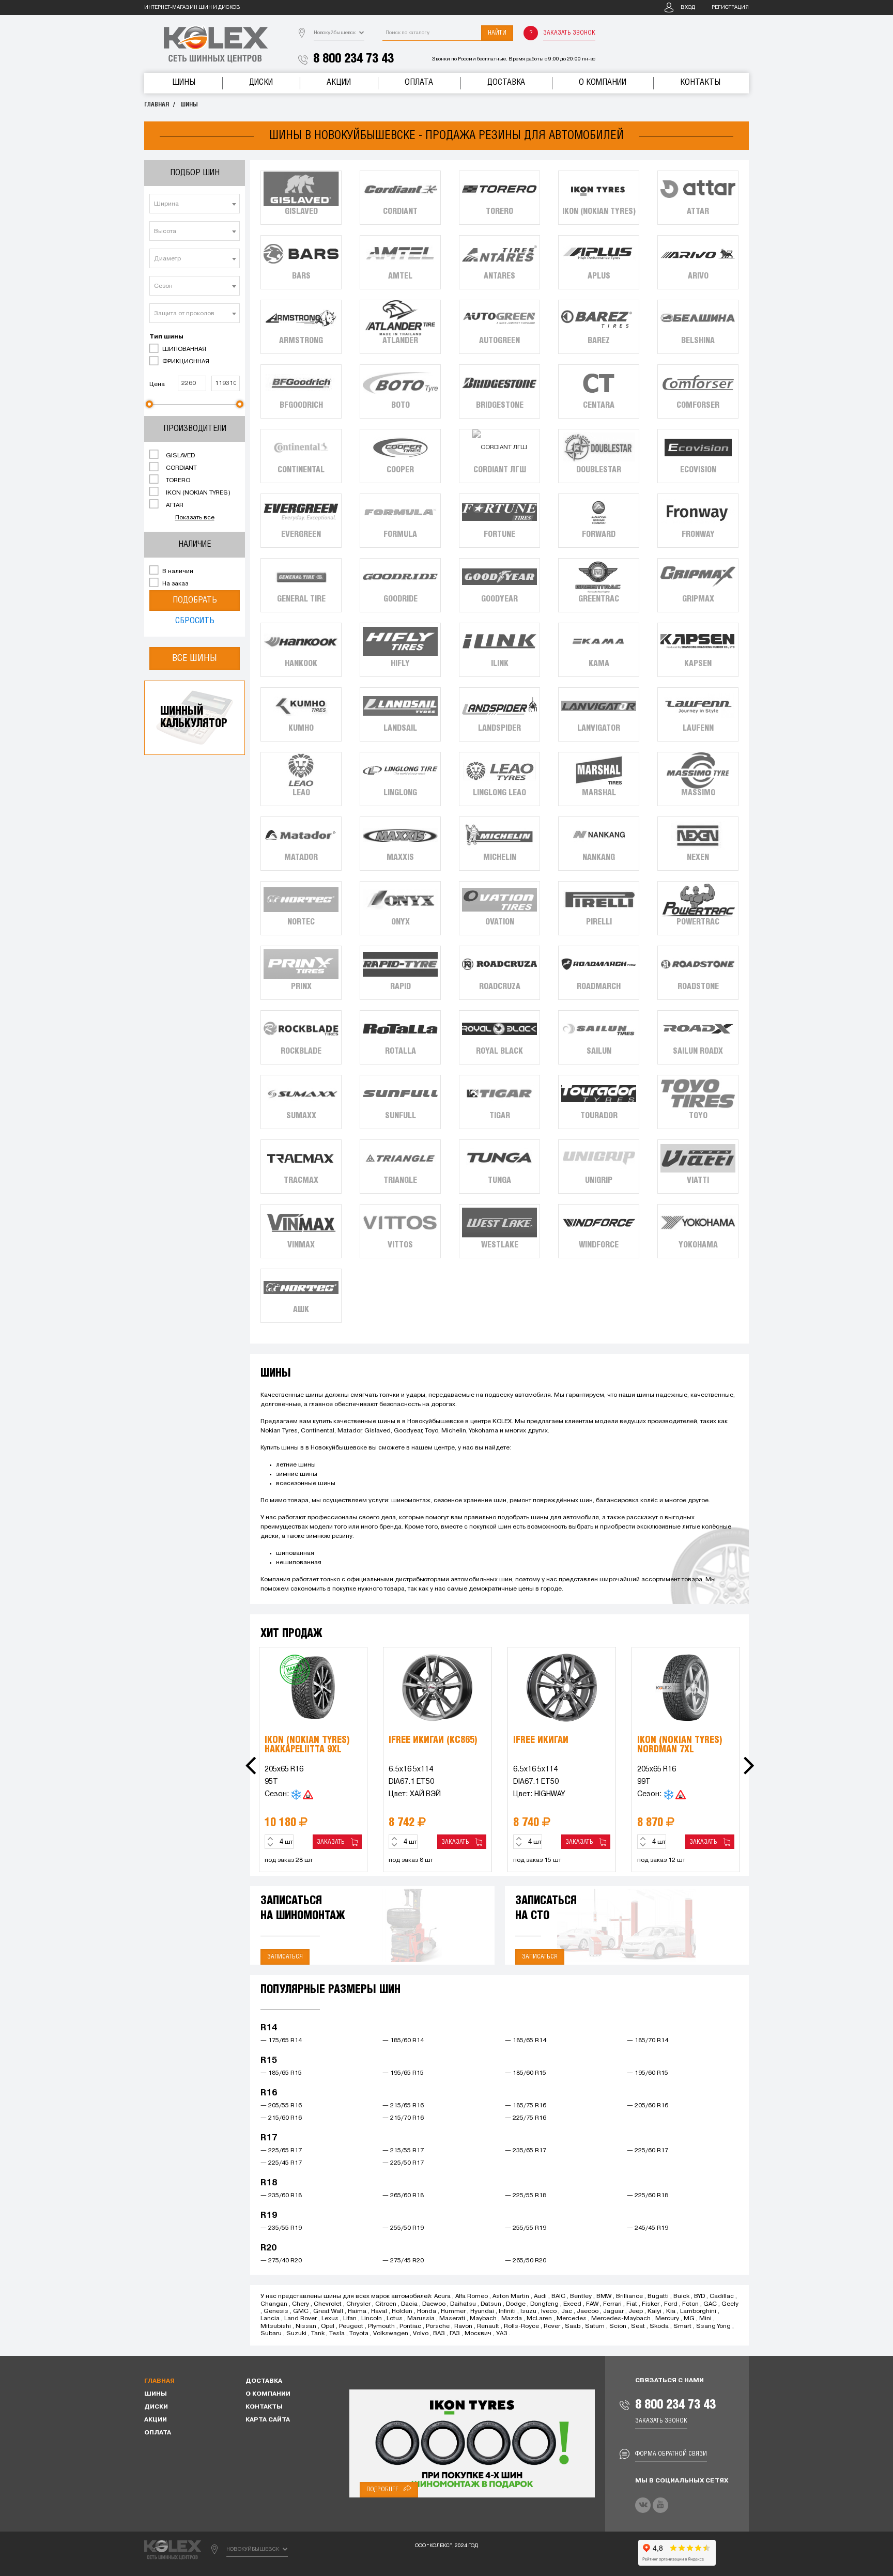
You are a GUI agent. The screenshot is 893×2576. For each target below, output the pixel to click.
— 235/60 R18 (281, 2196)
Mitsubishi (276, 2326)
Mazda (512, 2319)
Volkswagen (391, 2334)
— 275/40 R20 (281, 2261)
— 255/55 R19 (526, 2228)
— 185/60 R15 (526, 2073)
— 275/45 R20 (403, 2261)
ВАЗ (439, 2334)
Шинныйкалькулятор (194, 718)
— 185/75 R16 (526, 2106)
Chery (301, 2304)
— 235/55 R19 (281, 2228)
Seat (638, 2326)
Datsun (491, 2304)
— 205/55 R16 (281, 2106)
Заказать (332, 1842)
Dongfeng (544, 2304)
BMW (604, 2296)
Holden (402, 2311)
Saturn (595, 2326)
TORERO (177, 481)
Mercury (667, 2319)
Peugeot (351, 2326)
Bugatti (658, 2296)
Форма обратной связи (671, 2454)
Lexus (330, 2319)
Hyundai (482, 2311)
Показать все (195, 518)
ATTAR (174, 505)
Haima (357, 2311)
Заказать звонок (569, 33)
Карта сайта (268, 2420)
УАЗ (502, 2334)
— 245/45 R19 (648, 2228)
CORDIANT (181, 468)
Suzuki (296, 2334)
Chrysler (358, 2304)
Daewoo (434, 2304)
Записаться (285, 1957)
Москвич (478, 2334)
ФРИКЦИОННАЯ (185, 362)
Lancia (270, 2319)
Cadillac (722, 2296)
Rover (552, 2326)
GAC (710, 2304)
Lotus (395, 2319)
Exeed (572, 2304)
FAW (592, 2304)
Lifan (350, 2319)
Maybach (483, 2319)
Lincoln (372, 2319)
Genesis (276, 2311)
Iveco (549, 2311)
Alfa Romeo (472, 2296)
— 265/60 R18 (403, 2196)
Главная (157, 105)
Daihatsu (463, 2304)
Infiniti (507, 2311)
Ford (671, 2304)
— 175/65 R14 (281, 2041)
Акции (339, 82)
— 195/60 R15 (648, 2073)
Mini (705, 2319)
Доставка (506, 82)
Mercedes (572, 2319)
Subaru (271, 2334)
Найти (497, 33)
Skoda (659, 2326)
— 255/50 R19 (403, 2228)
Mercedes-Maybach (621, 2319)
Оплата (419, 82)
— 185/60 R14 (403, 2041)
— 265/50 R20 (526, 2261)
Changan (274, 2304)
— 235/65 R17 (526, 2151)
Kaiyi (655, 2311)
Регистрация (730, 7)
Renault (488, 2326)
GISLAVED (180, 456)
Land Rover (301, 2319)
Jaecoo (588, 2311)
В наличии (177, 572)
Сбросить (195, 621)
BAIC (558, 2296)
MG (689, 2319)
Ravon (463, 2326)
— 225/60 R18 (648, 2196)
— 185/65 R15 (281, 2073)
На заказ (174, 584)
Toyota (359, 2334)
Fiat (632, 2304)
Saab (573, 2326)
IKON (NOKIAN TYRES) (197, 493)
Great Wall (328, 2311)
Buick (681, 2296)
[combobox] (195, 204)
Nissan (306, 2326)
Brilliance (629, 2296)
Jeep (636, 2311)
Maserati (452, 2319)
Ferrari (612, 2304)
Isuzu (528, 2311)
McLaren (539, 2319)
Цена (157, 384)
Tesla (337, 2334)
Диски (261, 82)
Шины (184, 82)
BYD (699, 2296)
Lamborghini (698, 2311)
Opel (328, 2326)
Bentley (581, 2296)
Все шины (195, 658)
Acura (442, 2296)
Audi (540, 2296)
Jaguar (613, 2311)
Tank (318, 2334)
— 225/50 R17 (403, 2163)
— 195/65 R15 (403, 2073)
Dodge (516, 2304)
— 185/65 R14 (526, 2041)
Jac (567, 2311)
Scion (618, 2326)
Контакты (700, 82)
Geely (730, 2304)
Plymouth (381, 2326)
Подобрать (195, 600)
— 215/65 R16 (403, 2106)
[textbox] (195, 204)
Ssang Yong (713, 2326)
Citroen (386, 2304)
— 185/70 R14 (648, 2041)
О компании (603, 82)
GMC (301, 2311)
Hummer (453, 2311)
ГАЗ (455, 2334)
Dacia (409, 2304)
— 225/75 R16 (526, 2118)
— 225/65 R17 (281, 2151)
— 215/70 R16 (403, 2118)
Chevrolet (328, 2304)
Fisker (651, 2304)
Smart (682, 2326)
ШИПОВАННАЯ (183, 349)
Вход (688, 7)
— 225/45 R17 (281, 2163)
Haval (379, 2311)
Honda (427, 2311)
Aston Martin (511, 2296)
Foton (690, 2304)
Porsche (438, 2326)
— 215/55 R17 (403, 2151)
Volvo (421, 2334)
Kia (671, 2311)
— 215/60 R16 (281, 2118)
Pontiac (410, 2326)
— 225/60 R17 (648, 2151)
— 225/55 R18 (526, 2196)
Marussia (421, 2319)
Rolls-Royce (521, 2326)
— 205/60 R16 (648, 2106)
